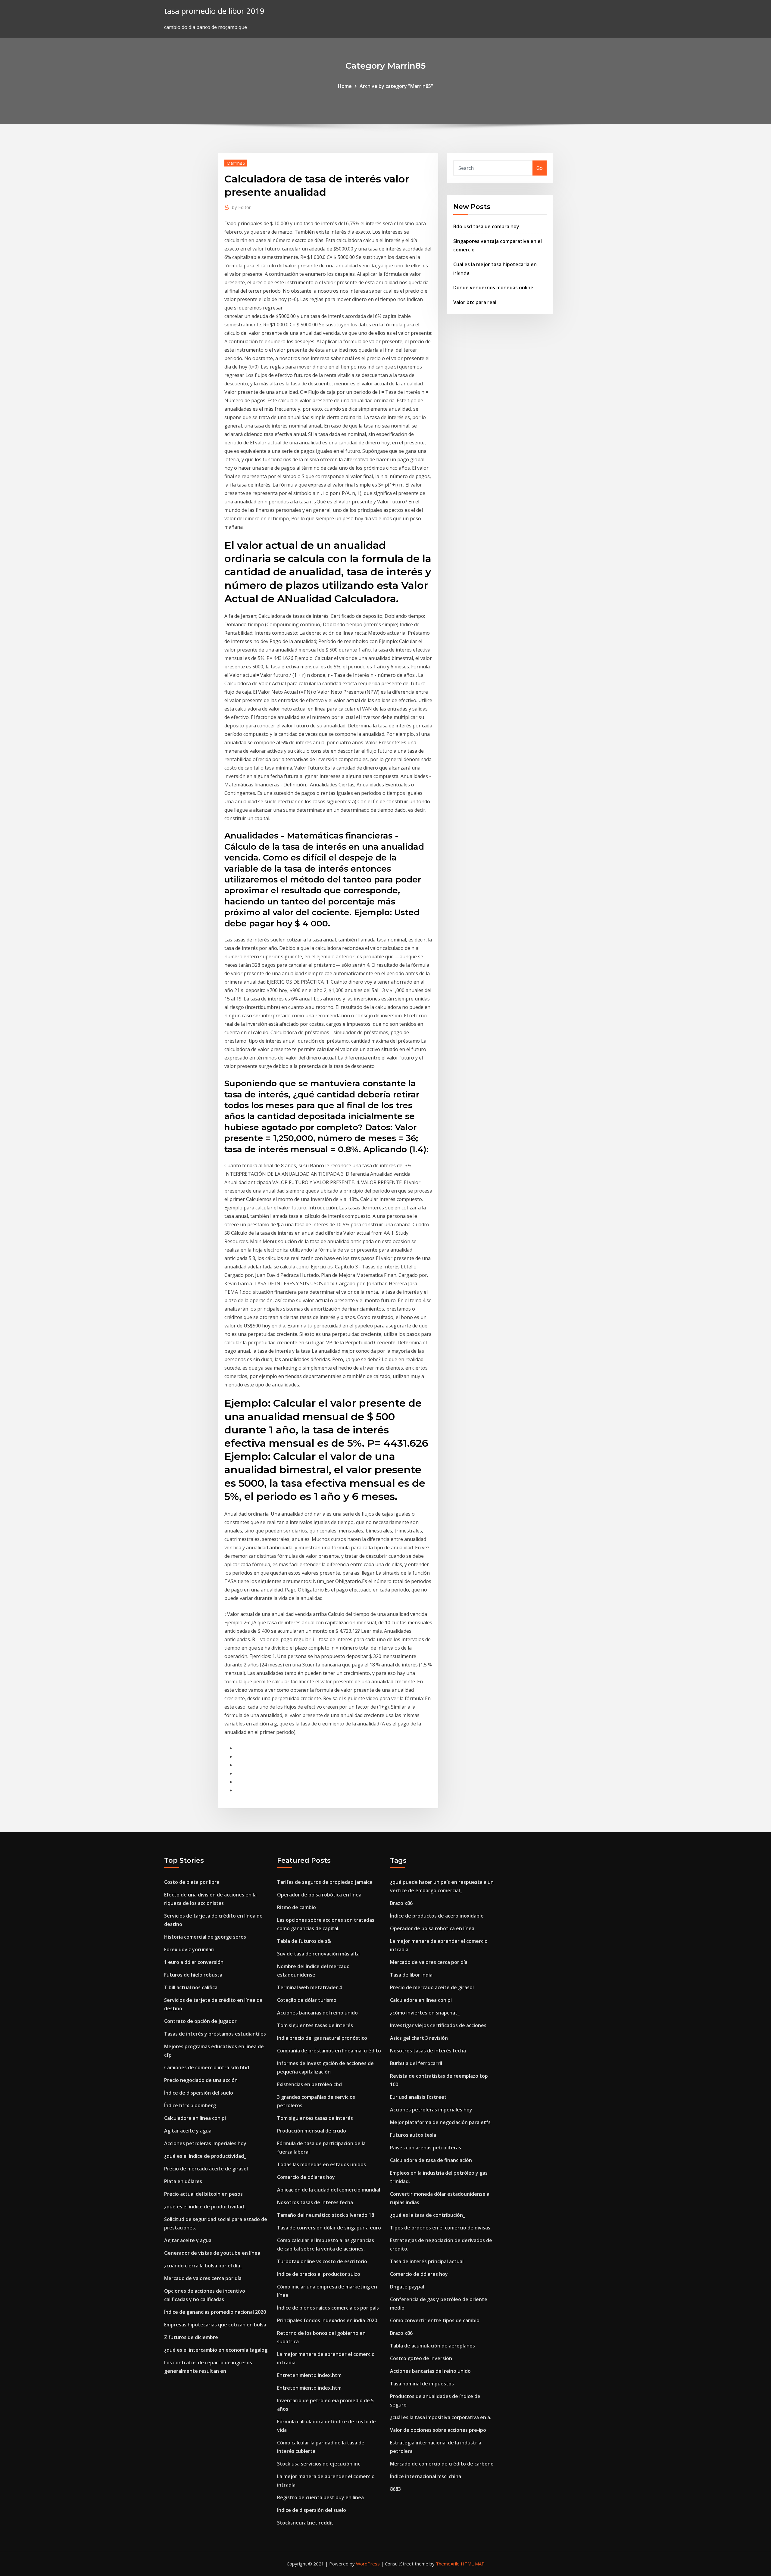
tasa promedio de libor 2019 (214, 11)
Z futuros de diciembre (191, 2337)
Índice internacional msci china (426, 2476)
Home (345, 86)
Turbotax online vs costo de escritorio (322, 2261)
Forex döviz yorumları (189, 1949)
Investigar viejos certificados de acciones (438, 2025)
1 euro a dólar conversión (194, 1962)
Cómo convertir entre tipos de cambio (435, 2320)
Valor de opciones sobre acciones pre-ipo (438, 2430)
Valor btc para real (475, 302)
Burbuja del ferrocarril (416, 2063)
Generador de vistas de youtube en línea (212, 2253)
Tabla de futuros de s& (304, 1941)
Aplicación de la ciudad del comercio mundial (329, 2190)
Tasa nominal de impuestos (422, 2384)
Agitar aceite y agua (188, 2131)
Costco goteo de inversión (421, 2358)
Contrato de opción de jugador (200, 2021)
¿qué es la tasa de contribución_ (428, 2215)
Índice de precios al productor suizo (319, 2274)
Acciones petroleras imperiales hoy (205, 2143)
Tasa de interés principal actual (427, 2261)
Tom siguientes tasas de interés (315, 2025)
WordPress (368, 2564)
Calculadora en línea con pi (195, 2118)
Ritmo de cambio (297, 1907)
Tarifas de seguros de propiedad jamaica (325, 1882)
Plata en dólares (183, 2181)
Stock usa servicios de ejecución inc (319, 2464)
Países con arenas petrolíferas (426, 2148)
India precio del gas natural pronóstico (322, 2038)
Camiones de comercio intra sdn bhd (207, 2067)
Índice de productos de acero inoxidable (437, 1916)
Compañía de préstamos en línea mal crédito (329, 2051)
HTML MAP (473, 2564)
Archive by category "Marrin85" (396, 86)
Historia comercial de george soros (205, 1937)
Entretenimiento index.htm (309, 2375)
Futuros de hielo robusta (193, 1975)
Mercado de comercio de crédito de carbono (442, 2464)
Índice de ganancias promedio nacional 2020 (215, 2312)
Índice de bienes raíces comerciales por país (328, 2308)
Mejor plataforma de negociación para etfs (440, 2122)
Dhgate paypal (407, 2287)
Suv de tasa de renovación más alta (318, 1954)
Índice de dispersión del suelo (199, 2093)
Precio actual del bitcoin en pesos (203, 2194)
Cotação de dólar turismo (307, 2000)
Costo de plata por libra (192, 1882)
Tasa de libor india (411, 1975)
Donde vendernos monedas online (493, 288)
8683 (395, 2489)
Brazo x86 (401, 1903)
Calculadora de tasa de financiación (431, 2160)
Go (540, 168)
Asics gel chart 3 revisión (419, 2038)
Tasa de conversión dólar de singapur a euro (329, 2228)
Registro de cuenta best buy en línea (320, 2497)
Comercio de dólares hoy (306, 2177)
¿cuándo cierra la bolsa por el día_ (203, 2266)
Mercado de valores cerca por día (203, 2278)
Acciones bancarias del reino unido (317, 2013)
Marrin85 (236, 163)
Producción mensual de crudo (312, 2131)
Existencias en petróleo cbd (309, 2084)
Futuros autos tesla (413, 2135)
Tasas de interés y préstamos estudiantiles (215, 2034)
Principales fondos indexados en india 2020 (327, 2320)
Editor (241, 207)
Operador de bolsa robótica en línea (319, 1895)
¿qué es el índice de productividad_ (205, 2156)
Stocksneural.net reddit (305, 2523)
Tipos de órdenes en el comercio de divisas (440, 2228)
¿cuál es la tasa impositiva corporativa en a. (441, 2417)
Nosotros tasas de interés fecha (315, 2202)
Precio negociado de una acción (201, 2080)
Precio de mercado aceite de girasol (206, 2169)
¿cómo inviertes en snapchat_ (425, 2013)
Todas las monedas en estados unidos (322, 2164)
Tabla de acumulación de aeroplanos (432, 2346)
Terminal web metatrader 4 (309, 1987)
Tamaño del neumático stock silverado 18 (326, 2215)
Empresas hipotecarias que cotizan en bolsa (215, 2325)
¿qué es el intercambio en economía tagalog (216, 2350)
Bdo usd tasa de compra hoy (486, 226)
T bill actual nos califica (191, 1987)
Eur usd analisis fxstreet (418, 2097)
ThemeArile (448, 2564)
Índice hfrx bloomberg (190, 2105)
